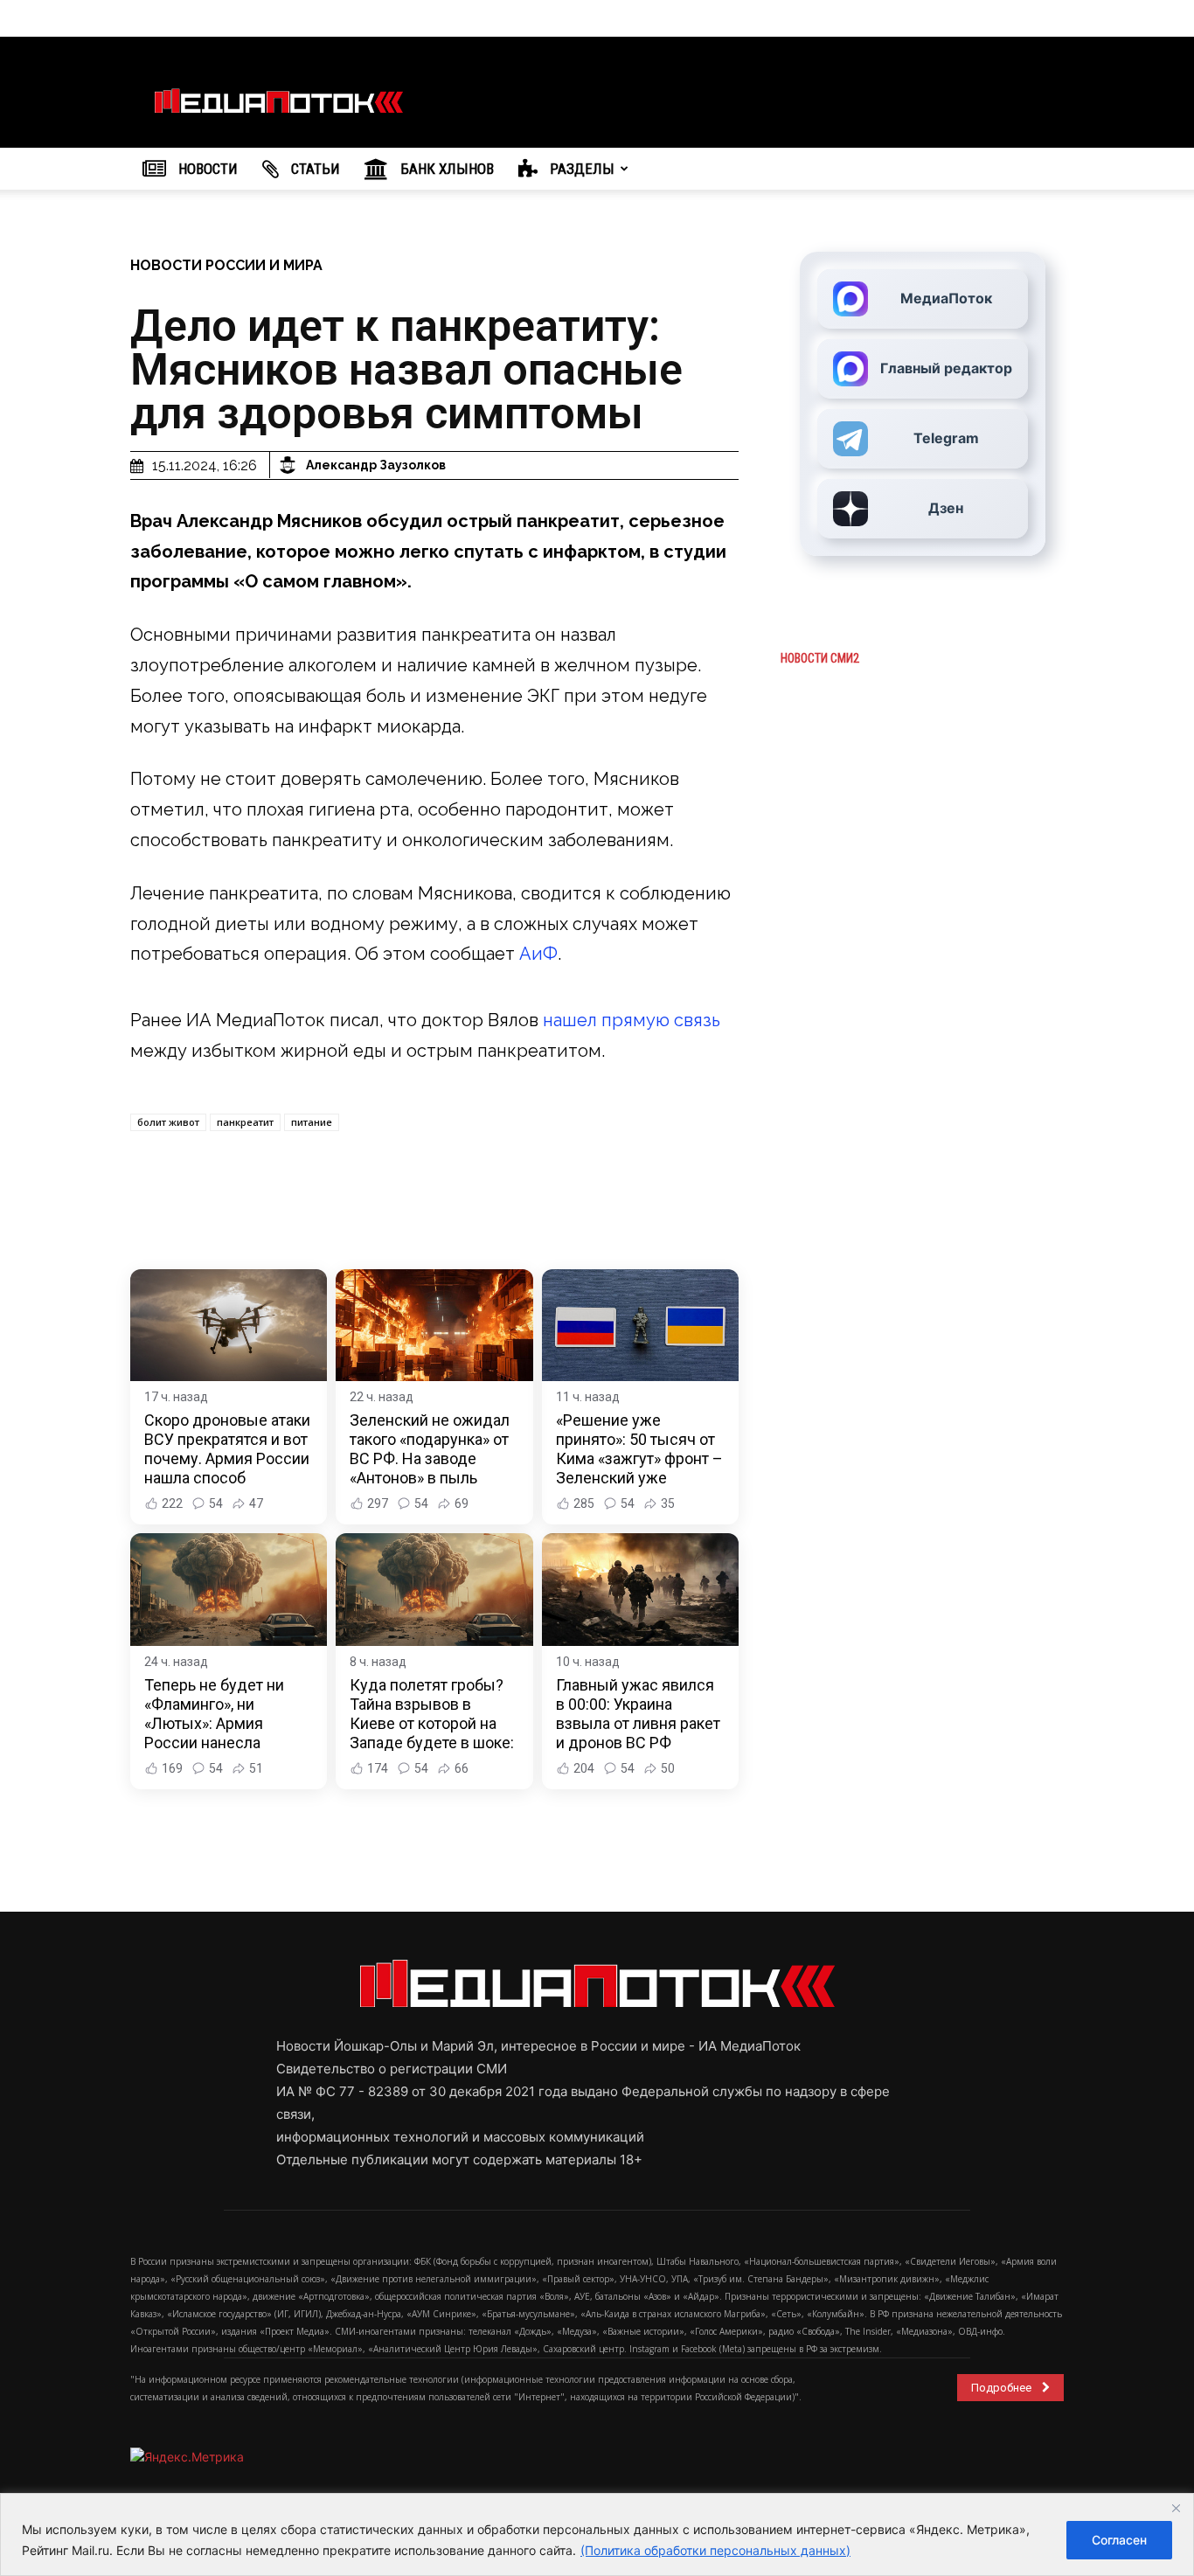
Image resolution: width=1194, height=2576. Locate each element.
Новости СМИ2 (820, 658)
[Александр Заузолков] (290, 465)
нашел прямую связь (632, 1020)
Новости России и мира (226, 265)
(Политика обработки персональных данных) (715, 2550)
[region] (597, 2534)
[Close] (1176, 2508)
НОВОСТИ (206, 169)
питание (312, 1122)
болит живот (168, 1122)
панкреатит (245, 1122)
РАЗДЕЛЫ (580, 169)
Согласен (1119, 2540)
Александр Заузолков (376, 465)
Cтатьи (314, 169)
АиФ (538, 954)
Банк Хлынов (445, 169)
